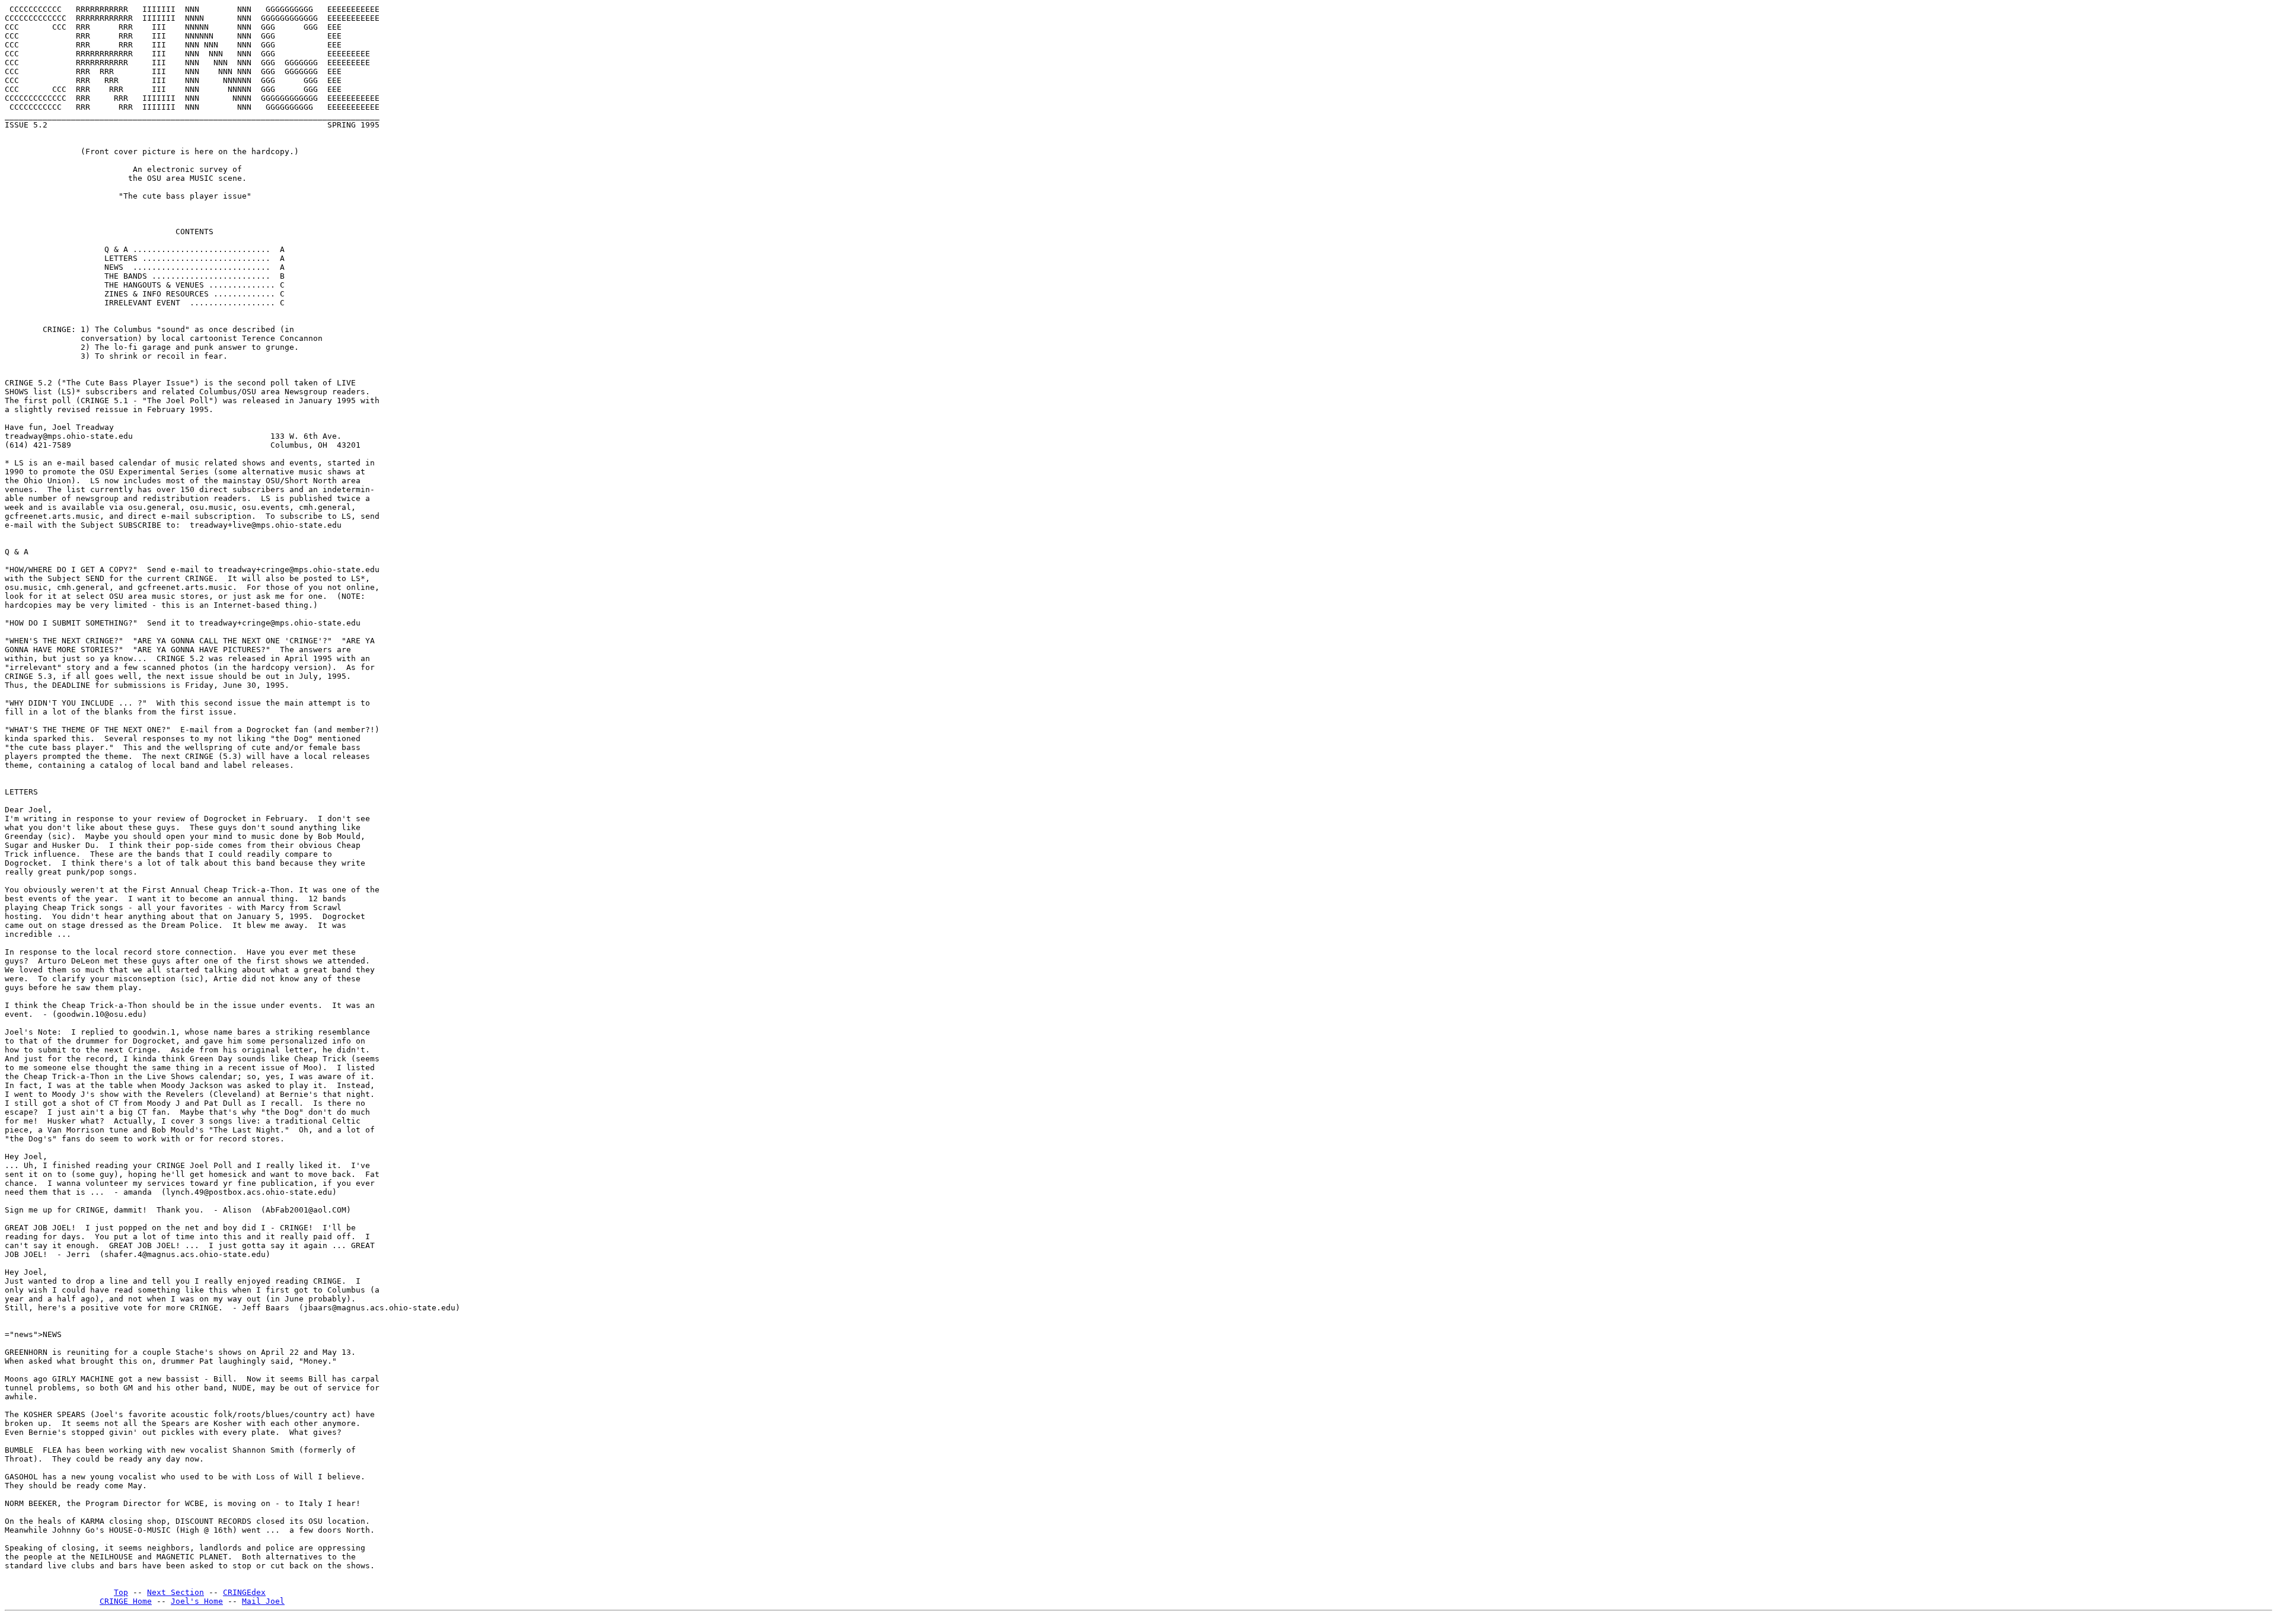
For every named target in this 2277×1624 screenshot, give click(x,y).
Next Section (176, 1592)
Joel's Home (197, 1601)
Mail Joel (263, 1601)
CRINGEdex (244, 1592)
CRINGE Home (126, 1601)
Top (121, 1592)
